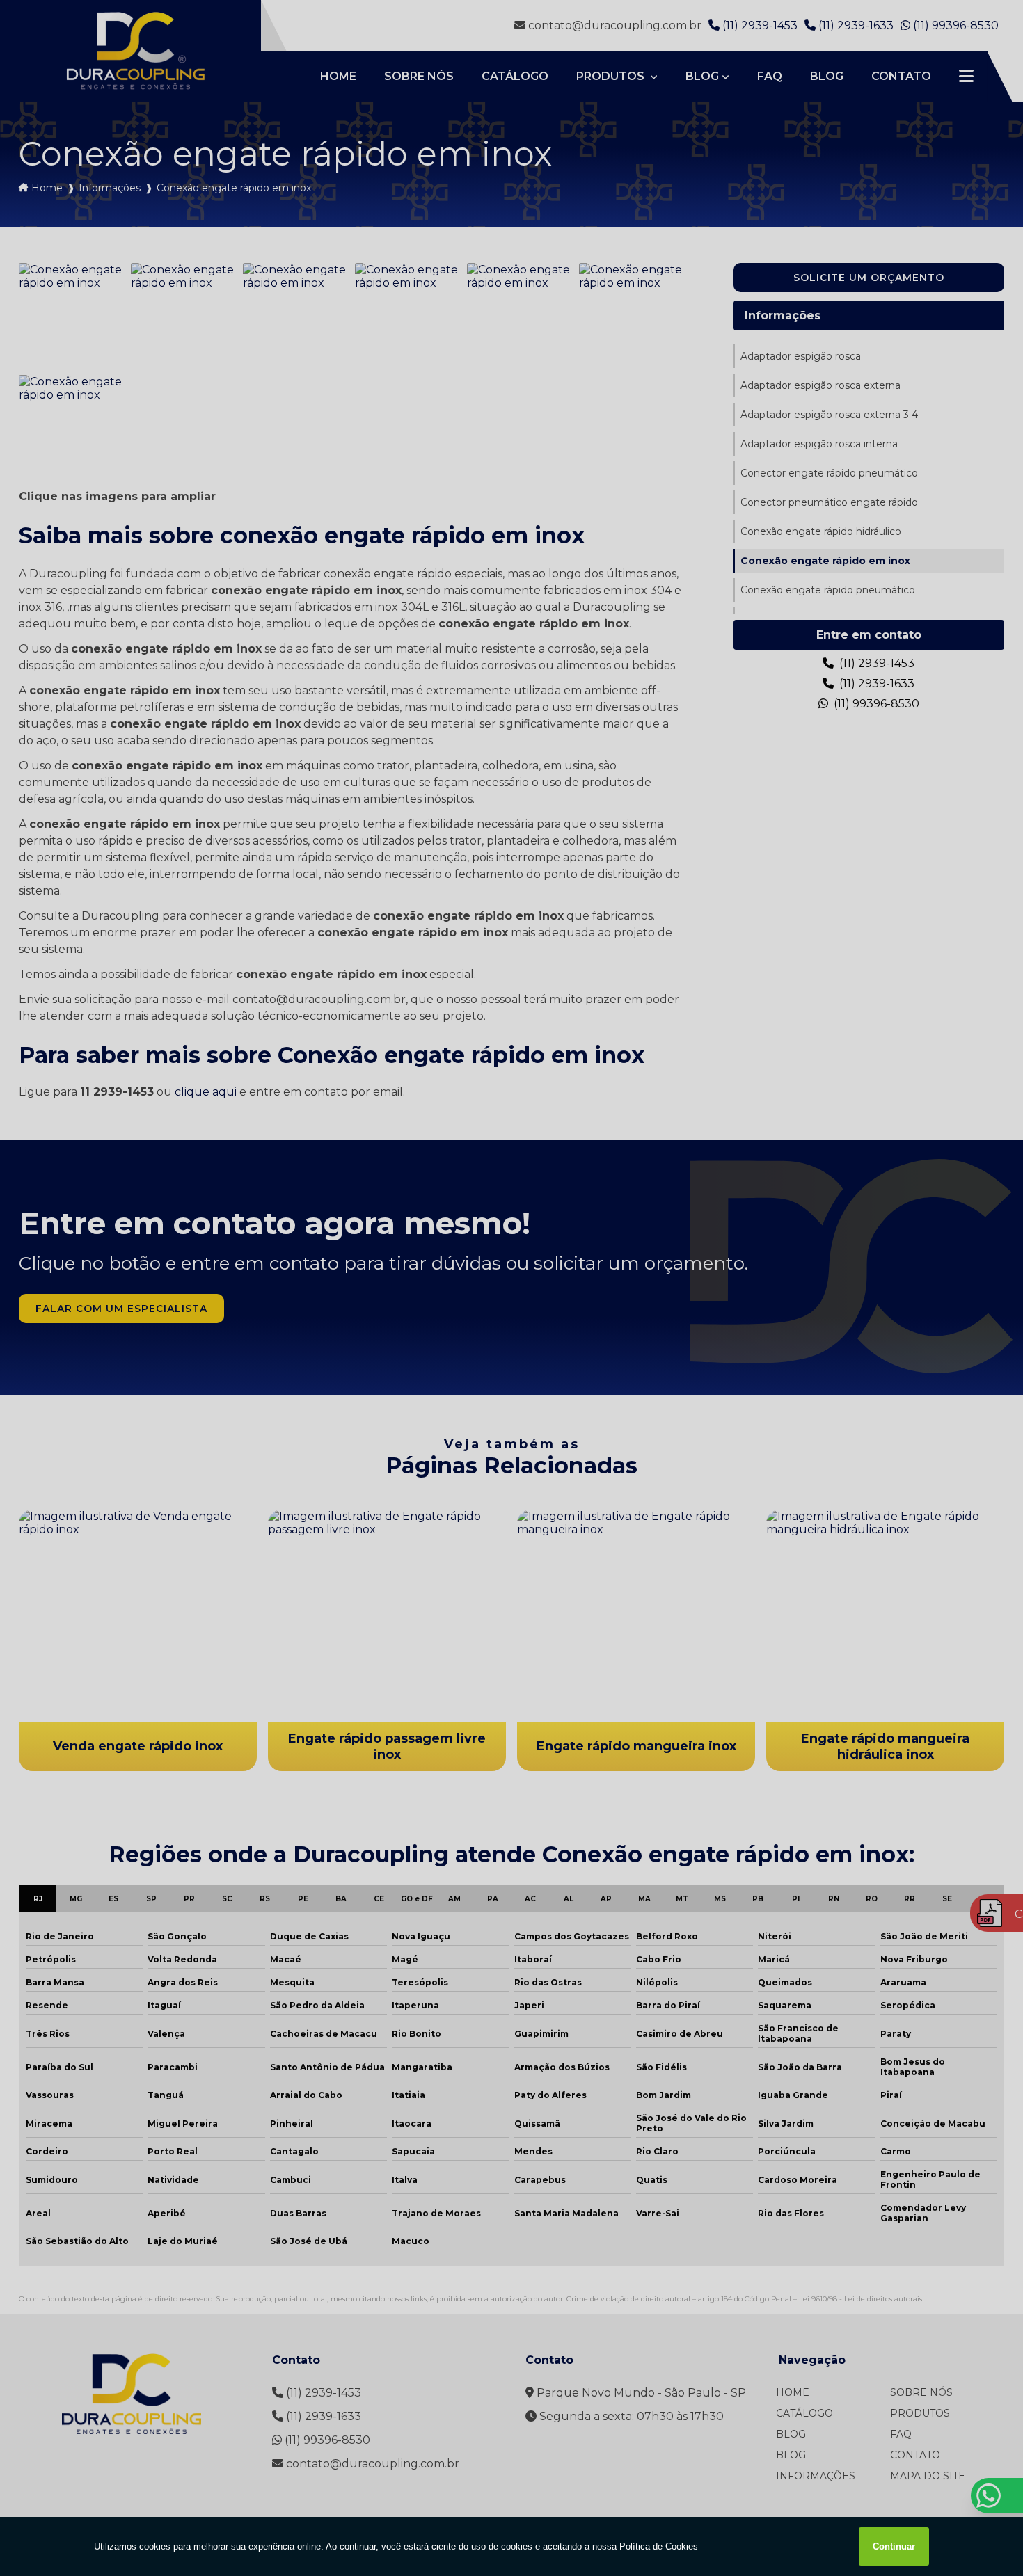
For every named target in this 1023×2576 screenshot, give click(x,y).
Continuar (894, 2546)
